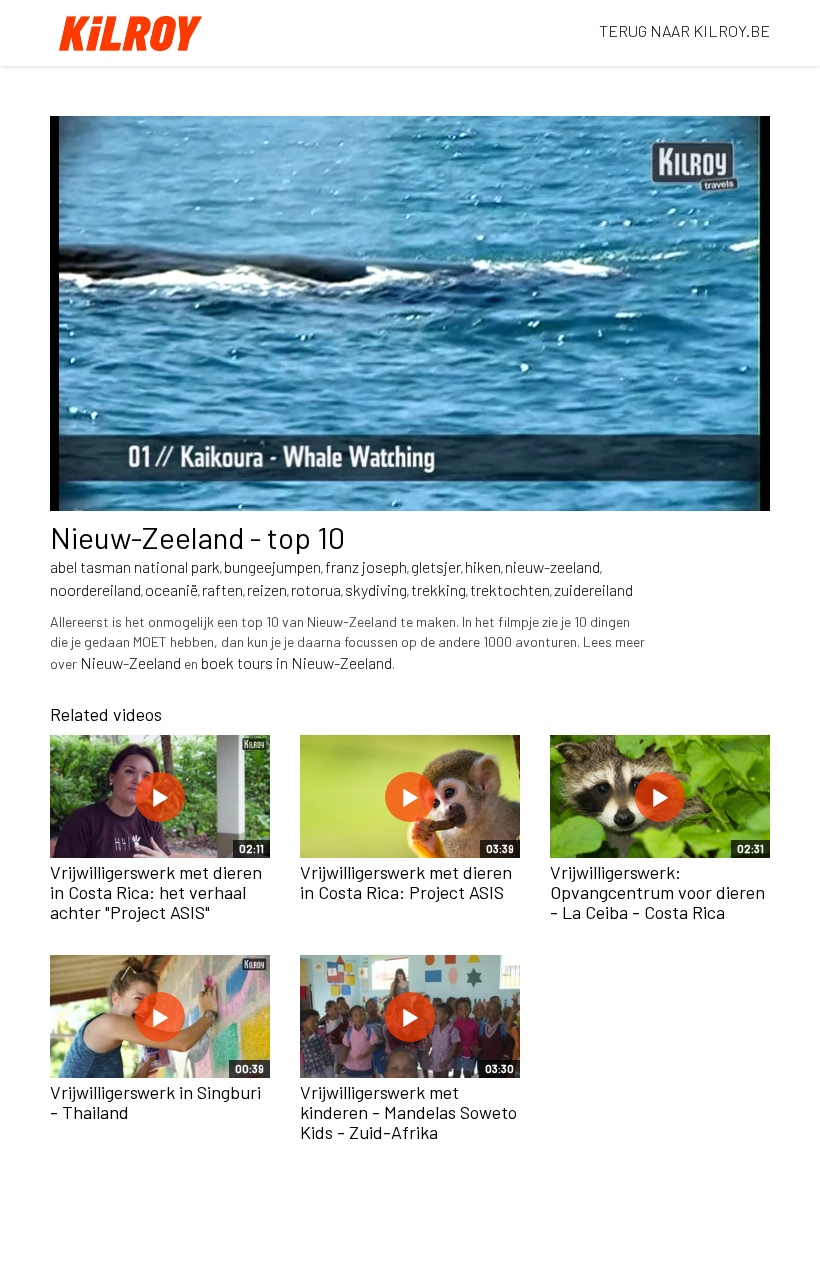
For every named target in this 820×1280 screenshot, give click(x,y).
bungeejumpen (272, 566)
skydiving (376, 589)
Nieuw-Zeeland (130, 662)
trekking (438, 589)
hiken (483, 566)
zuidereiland (593, 589)
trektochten (510, 589)
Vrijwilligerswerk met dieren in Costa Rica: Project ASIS (406, 882)
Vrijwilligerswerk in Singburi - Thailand (155, 1102)
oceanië (171, 589)
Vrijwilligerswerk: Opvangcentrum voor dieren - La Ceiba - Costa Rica (657, 892)
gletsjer (436, 566)
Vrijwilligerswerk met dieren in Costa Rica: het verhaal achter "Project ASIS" (156, 892)
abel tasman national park (135, 566)
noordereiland (95, 589)
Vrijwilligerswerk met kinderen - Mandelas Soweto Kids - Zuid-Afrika (408, 1112)
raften (222, 589)
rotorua (316, 589)
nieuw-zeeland (552, 566)
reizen (267, 589)
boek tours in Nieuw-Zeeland (296, 662)
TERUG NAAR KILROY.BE (684, 30)
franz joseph (366, 566)
